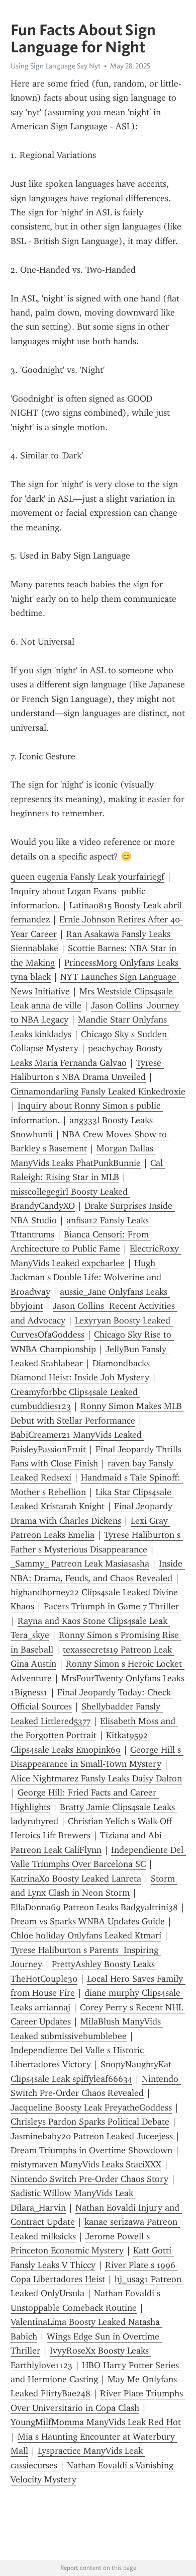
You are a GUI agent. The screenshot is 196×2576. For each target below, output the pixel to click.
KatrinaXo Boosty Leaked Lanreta (76, 1879)
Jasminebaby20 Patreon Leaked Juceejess (92, 2136)
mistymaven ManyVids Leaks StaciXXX (86, 2164)
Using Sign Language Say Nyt (56, 66)
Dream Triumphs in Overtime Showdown (91, 2150)
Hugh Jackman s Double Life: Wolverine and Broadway (87, 1277)
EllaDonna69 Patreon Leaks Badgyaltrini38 (94, 1907)
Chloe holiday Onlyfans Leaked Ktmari (86, 1935)
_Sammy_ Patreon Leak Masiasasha (80, 1564)
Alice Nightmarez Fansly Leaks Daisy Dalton (96, 1778)
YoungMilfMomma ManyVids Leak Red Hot (96, 2422)
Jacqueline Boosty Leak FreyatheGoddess (91, 2107)
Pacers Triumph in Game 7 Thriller (111, 1606)
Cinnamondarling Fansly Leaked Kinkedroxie (98, 1091)
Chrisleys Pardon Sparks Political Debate (90, 2122)
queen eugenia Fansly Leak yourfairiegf (87, 877)
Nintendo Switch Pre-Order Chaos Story (89, 2179)
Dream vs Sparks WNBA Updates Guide (88, 1921)
